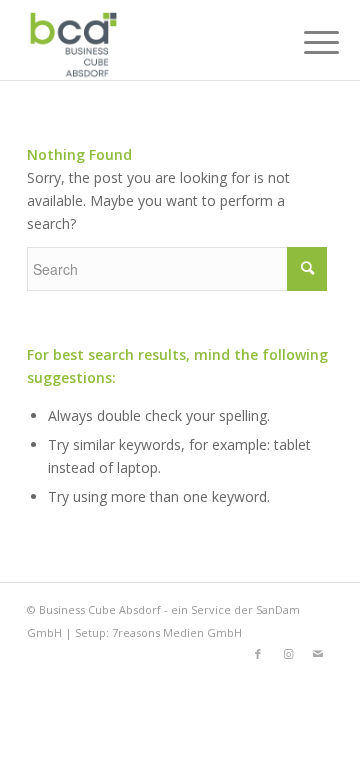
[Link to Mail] (318, 654)
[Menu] (306, 42)
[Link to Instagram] (288, 654)
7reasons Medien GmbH (177, 632)
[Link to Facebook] (258, 654)
